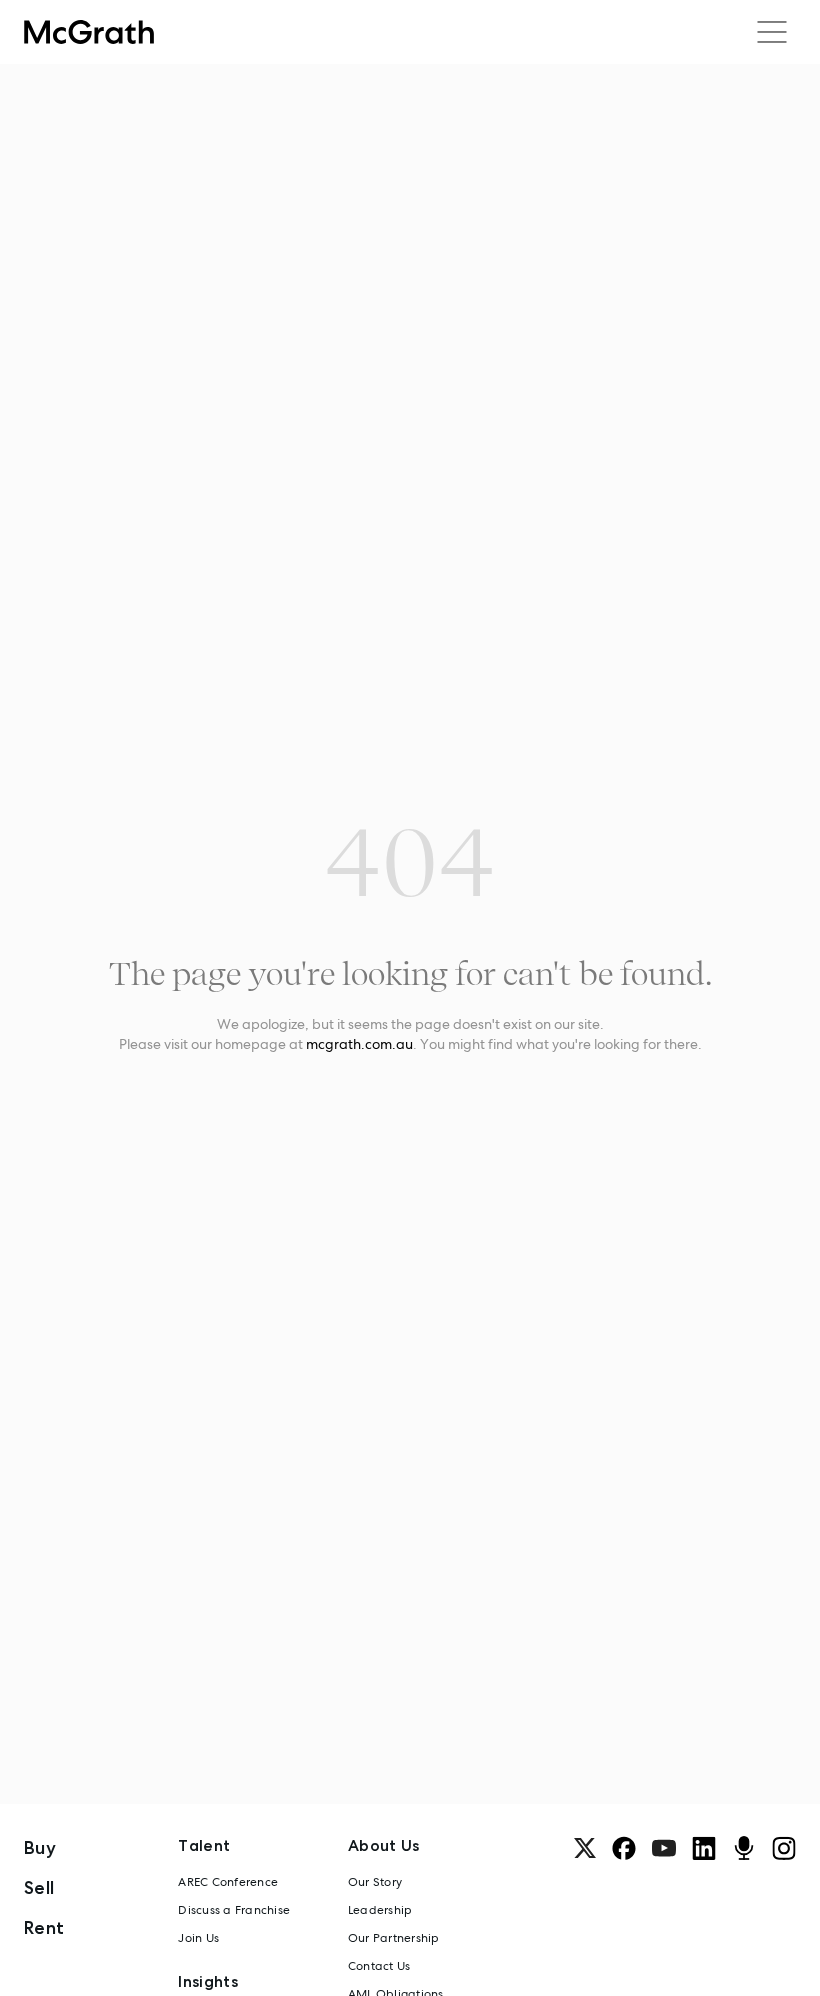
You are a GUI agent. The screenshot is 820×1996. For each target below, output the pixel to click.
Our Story (375, 1882)
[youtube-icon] (664, 1848)
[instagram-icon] (784, 1848)
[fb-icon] (624, 1848)
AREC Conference (228, 1882)
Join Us (198, 1938)
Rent (44, 1927)
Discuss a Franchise (234, 1910)
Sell (39, 1887)
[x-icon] (585, 1848)
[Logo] (89, 32)
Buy (40, 1847)
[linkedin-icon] (704, 1848)
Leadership (380, 1910)
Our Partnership (394, 1938)
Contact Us (379, 1966)
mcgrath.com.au (359, 1044)
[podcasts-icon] (744, 1848)
